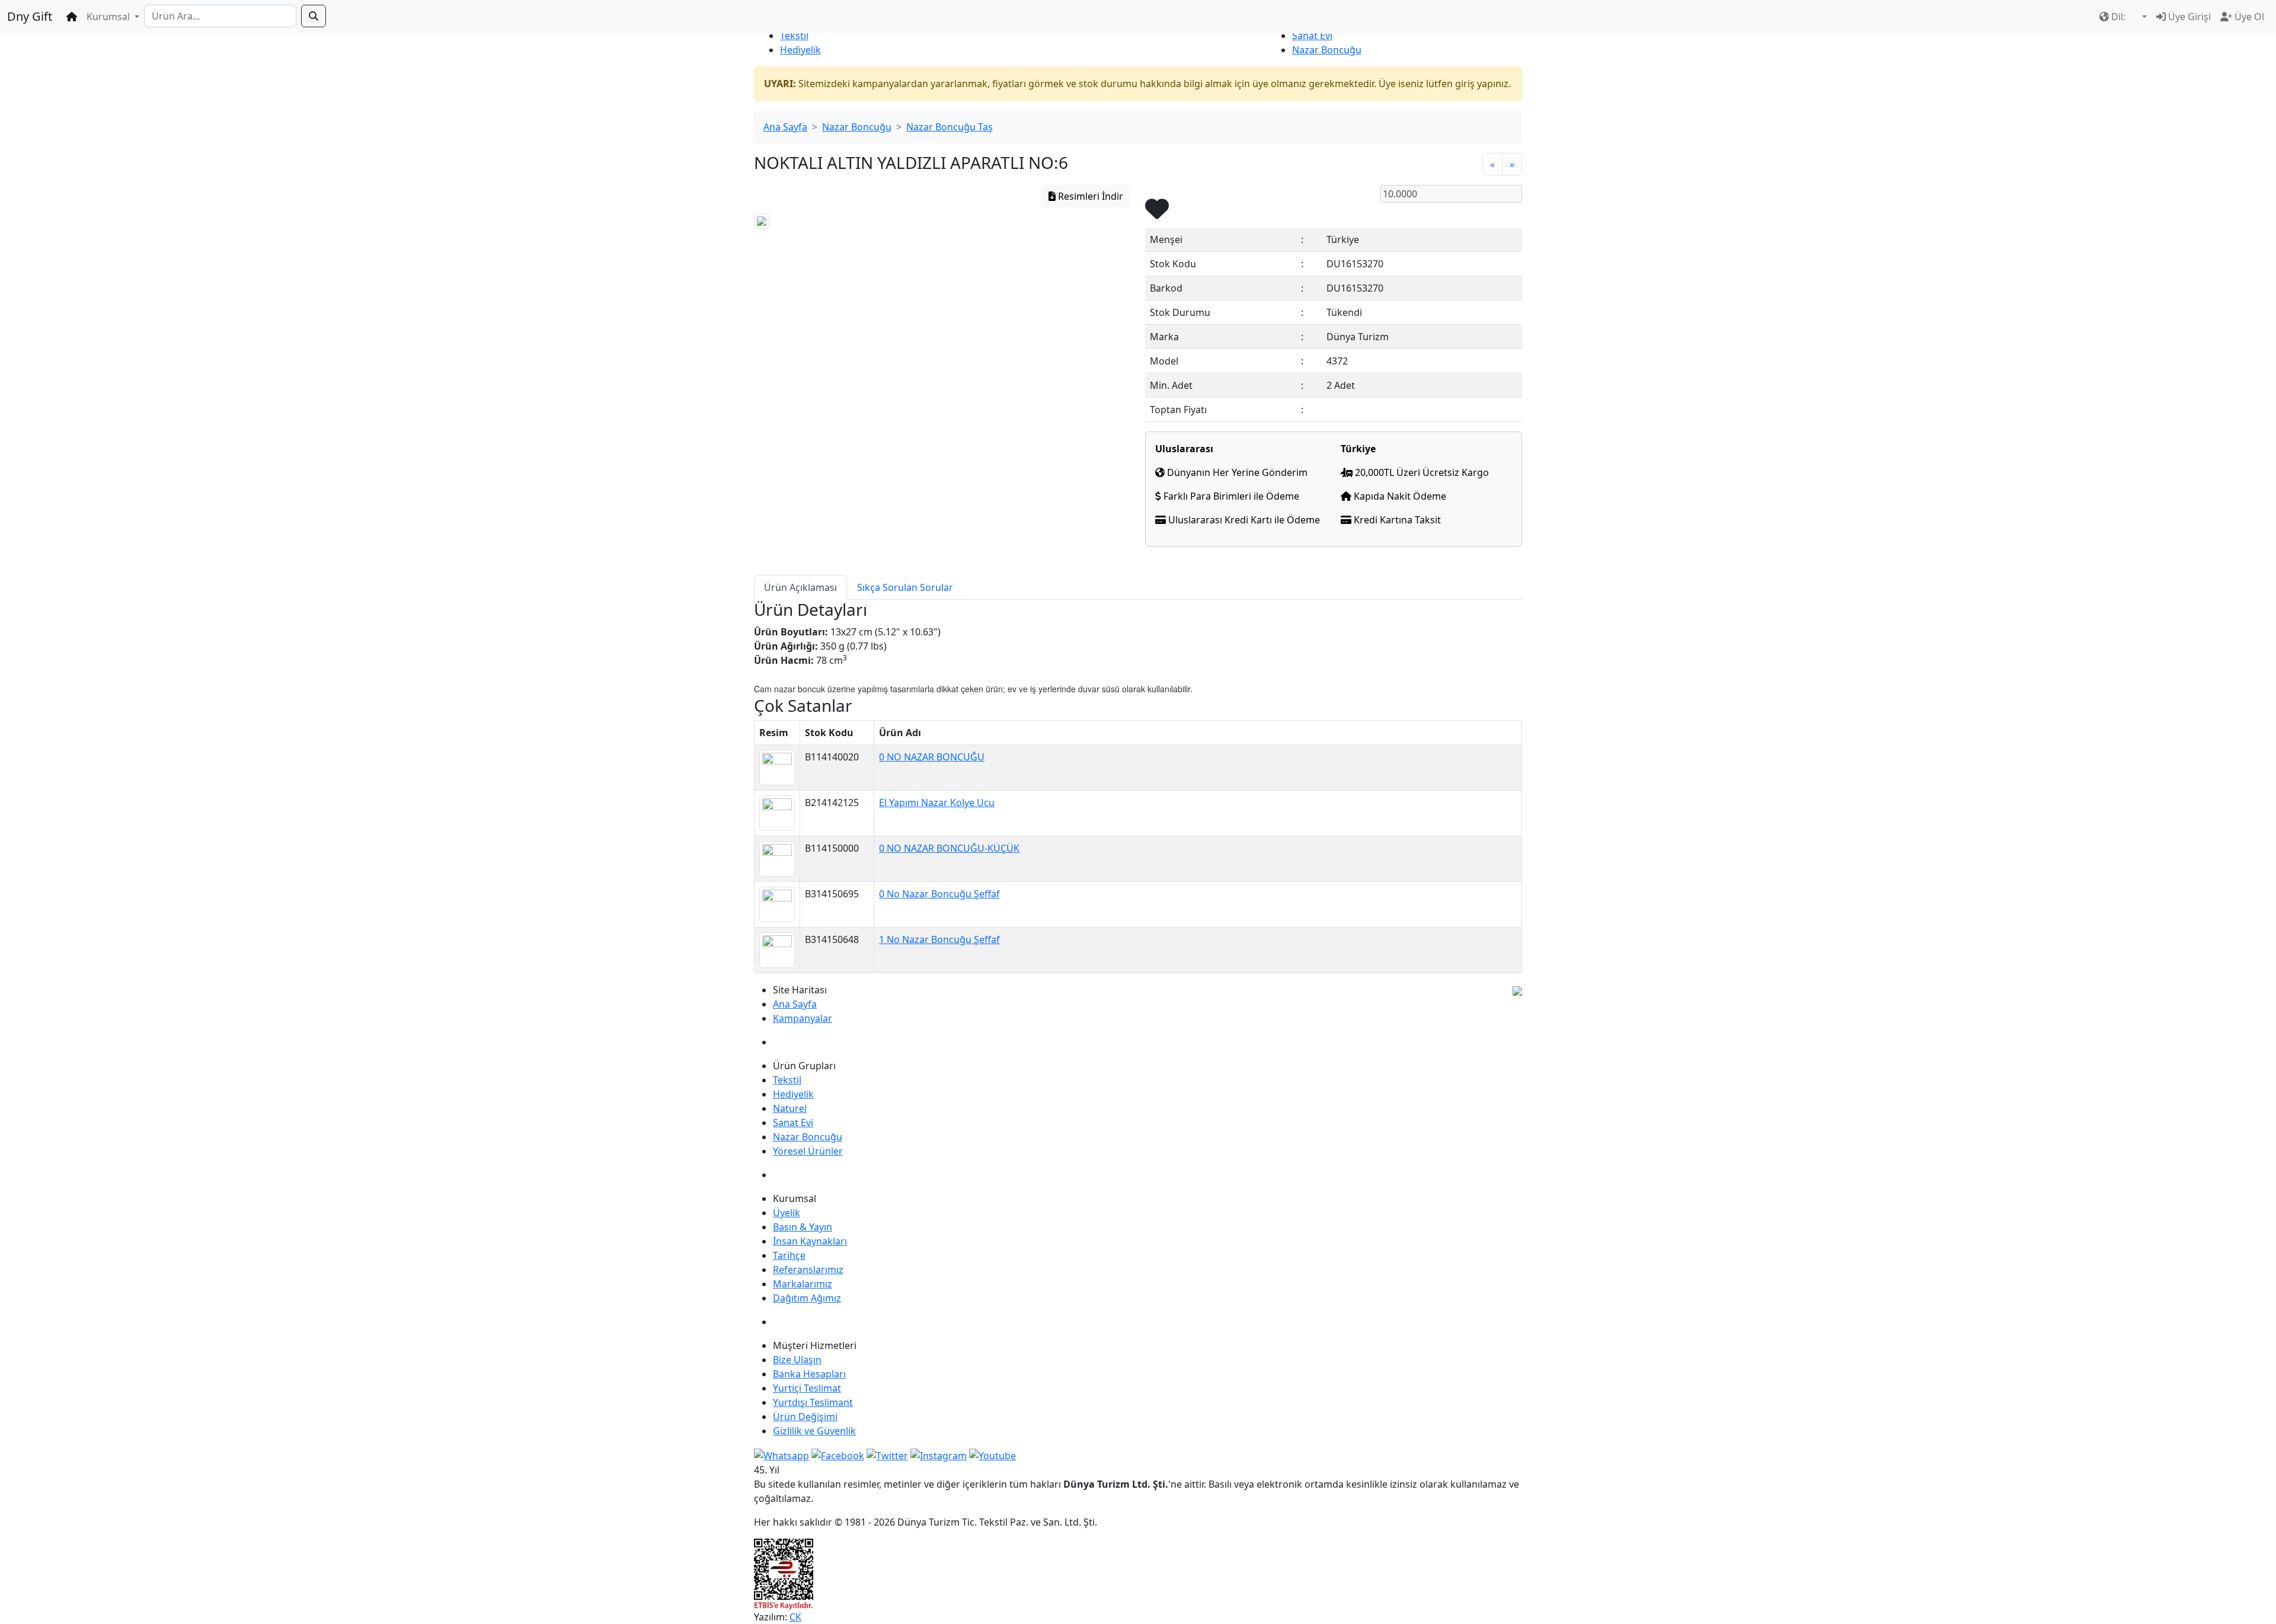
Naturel (790, 1108)
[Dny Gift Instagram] (939, 1454)
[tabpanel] (1138, 648)
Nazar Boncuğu (1327, 50)
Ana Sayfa (785, 127)
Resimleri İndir (1089, 196)
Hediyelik (800, 50)
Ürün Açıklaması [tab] (800, 587)
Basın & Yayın (803, 1227)
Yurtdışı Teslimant (813, 1402)
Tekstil (794, 36)
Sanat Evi (1312, 36)
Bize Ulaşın (797, 1360)
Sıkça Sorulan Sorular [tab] (905, 587)
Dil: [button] (2118, 17)
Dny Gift (30, 16)
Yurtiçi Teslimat (807, 1388)
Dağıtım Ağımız (807, 1298)
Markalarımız (803, 1284)
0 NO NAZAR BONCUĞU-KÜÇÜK (949, 848)
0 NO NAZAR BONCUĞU (932, 757)
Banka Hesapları (809, 1374)
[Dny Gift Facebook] (781, 1454)
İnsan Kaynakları (810, 1241)
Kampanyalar (803, 1018)
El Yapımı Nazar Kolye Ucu (937, 803)
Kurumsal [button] (109, 17)
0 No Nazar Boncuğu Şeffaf (939, 894)
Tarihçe (789, 1255)
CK (795, 1617)
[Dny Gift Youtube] (992, 1454)
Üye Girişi (2188, 17)
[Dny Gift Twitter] (887, 1454)
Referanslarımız (808, 1270)
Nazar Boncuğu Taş (950, 127)
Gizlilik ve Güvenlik (814, 1431)
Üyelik (787, 1213)
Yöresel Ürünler (808, 1151)
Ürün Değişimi (805, 1417)
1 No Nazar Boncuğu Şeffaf (939, 939)
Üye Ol (2248, 17)
